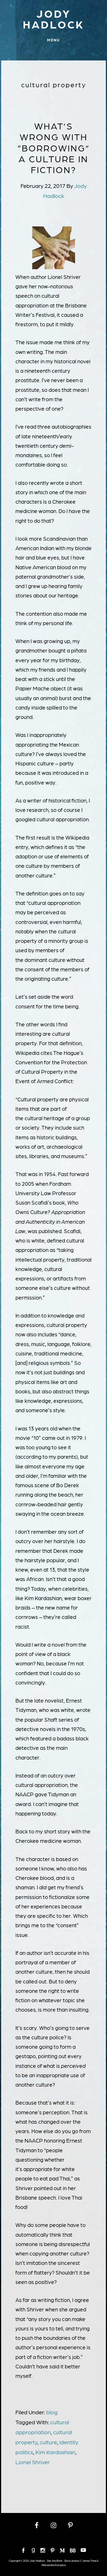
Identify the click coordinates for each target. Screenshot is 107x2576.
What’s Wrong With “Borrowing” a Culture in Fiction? (54, 148)
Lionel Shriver (33, 2462)
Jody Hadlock (53, 19)
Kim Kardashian (55, 2452)
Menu (53, 40)
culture (48, 2442)
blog (52, 2412)
